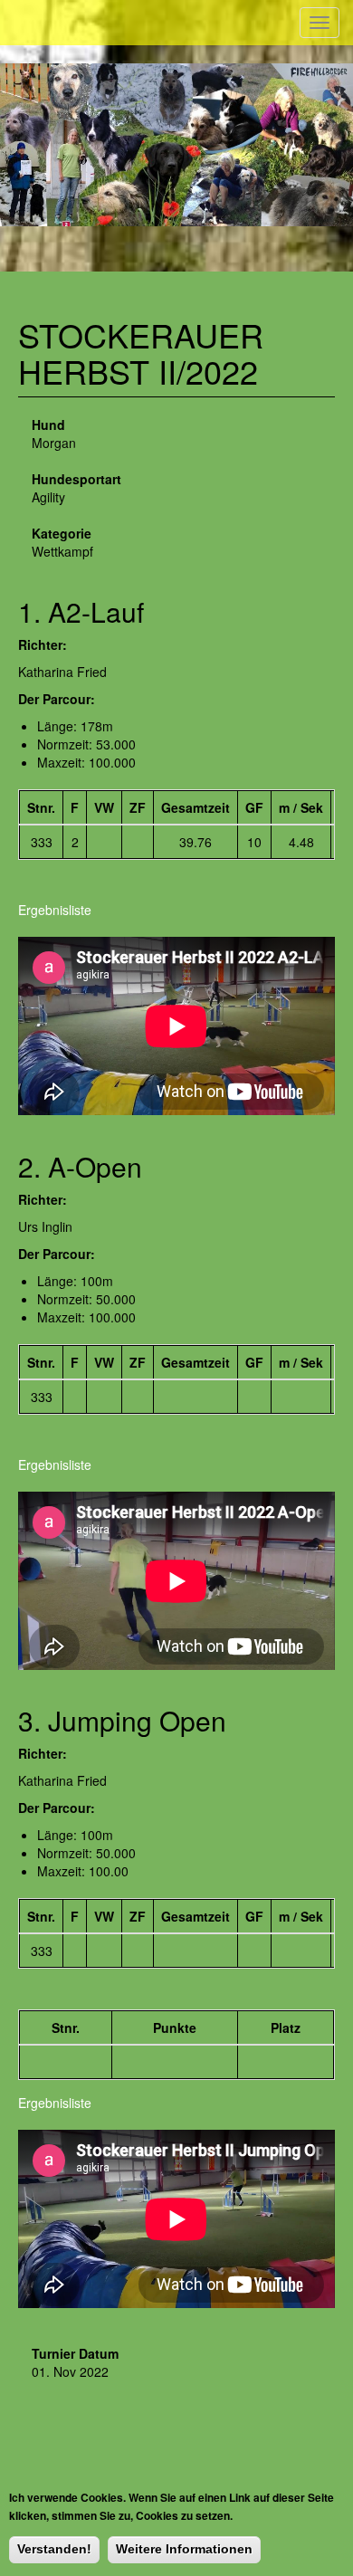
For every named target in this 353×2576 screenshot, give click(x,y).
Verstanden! (54, 2549)
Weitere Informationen (184, 2549)
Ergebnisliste (55, 910)
